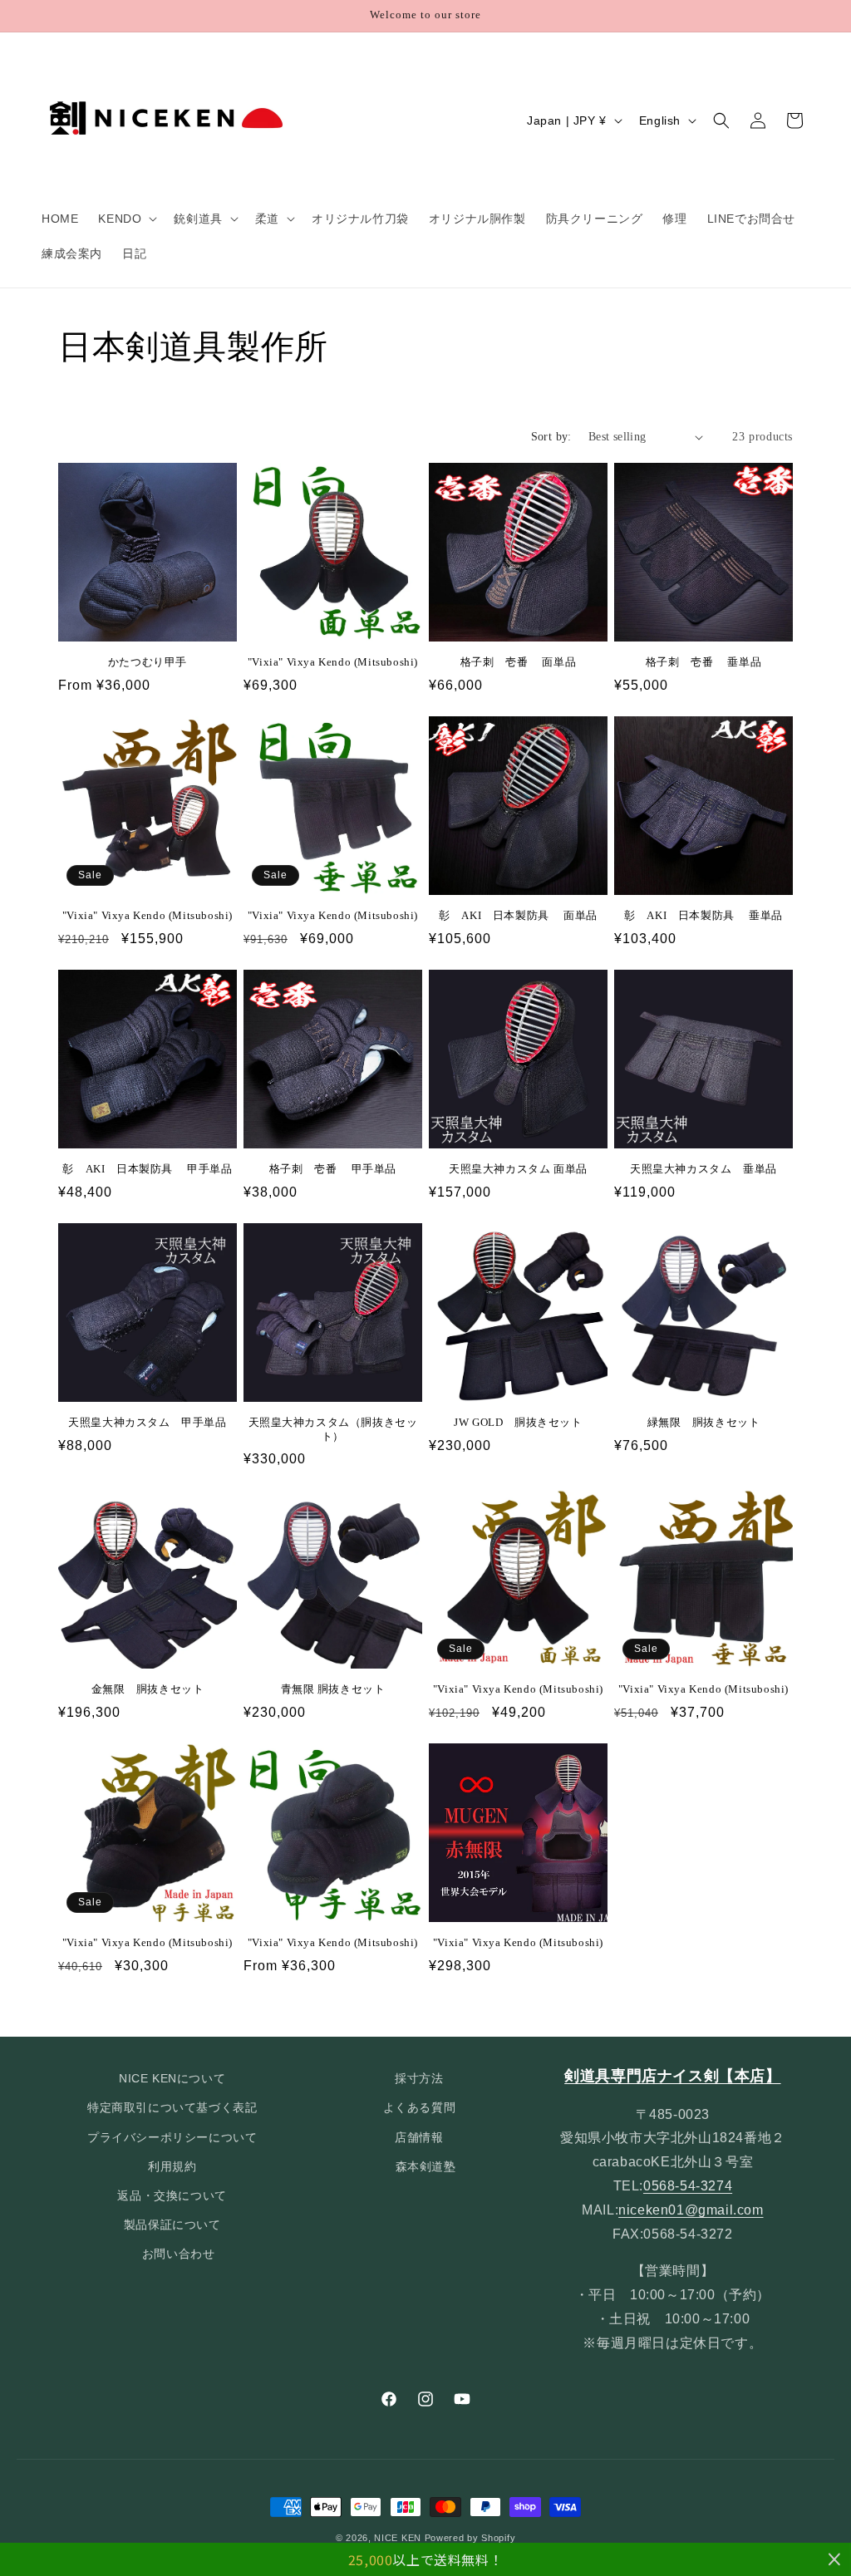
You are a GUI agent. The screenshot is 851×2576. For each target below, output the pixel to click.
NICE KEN (398, 2538)
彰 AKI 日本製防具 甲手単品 (147, 1169)
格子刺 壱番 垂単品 (704, 662)
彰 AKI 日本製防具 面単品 (518, 915)
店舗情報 (419, 2137)
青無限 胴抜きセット (333, 1689)
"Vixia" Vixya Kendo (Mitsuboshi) (333, 662)
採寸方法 (419, 2078)
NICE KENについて (172, 2078)
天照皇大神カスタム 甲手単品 (147, 1422)
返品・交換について (172, 2195)
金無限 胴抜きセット (148, 1689)
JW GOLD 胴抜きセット (518, 1422)
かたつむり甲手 (148, 662)
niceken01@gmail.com (691, 2210)
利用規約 (172, 2166)
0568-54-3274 (688, 2186)
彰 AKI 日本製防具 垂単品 (703, 915)
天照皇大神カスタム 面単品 (518, 1169)
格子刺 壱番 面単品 (519, 662)
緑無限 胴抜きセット (704, 1422)
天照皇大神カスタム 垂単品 (703, 1169)
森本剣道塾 (426, 2166)
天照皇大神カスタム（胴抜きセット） (333, 1429)
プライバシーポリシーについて (172, 2137)
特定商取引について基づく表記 (172, 2107)
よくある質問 (420, 2107)
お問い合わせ (179, 2254)
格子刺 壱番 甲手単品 (333, 1169)
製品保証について (172, 2225)
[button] (126, 219)
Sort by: (551, 437)
